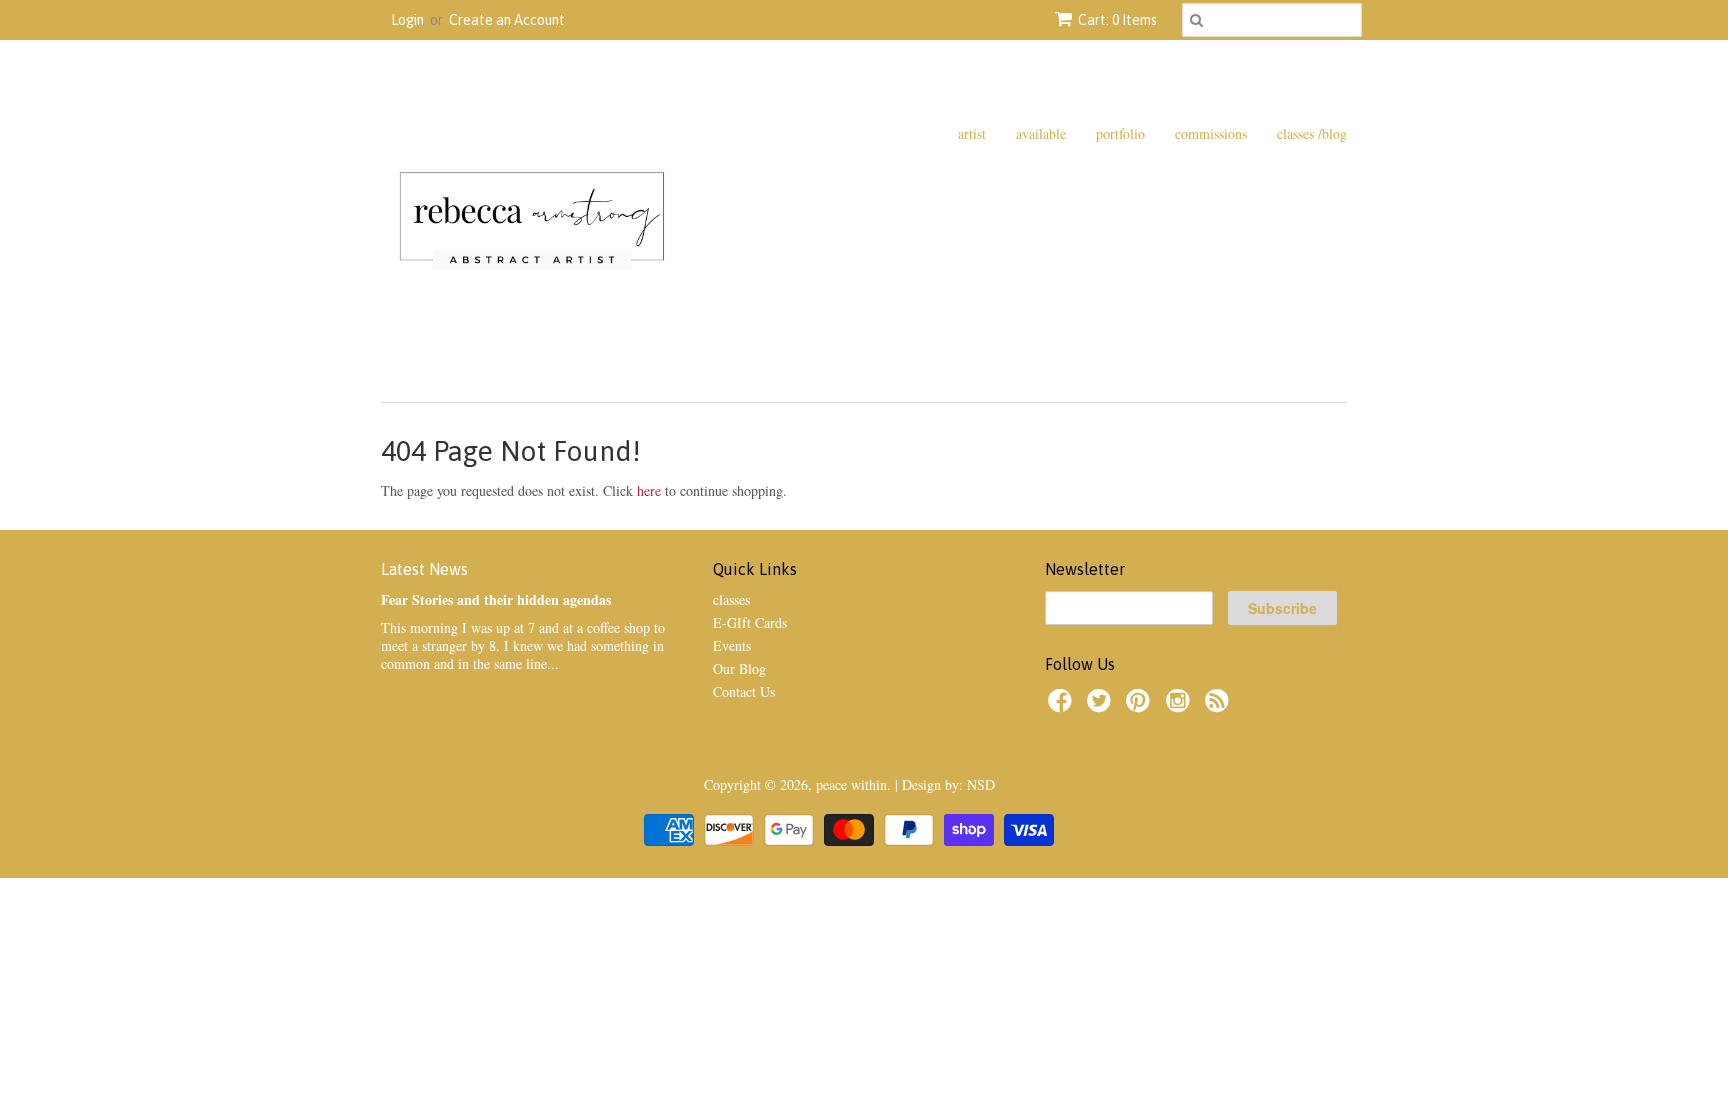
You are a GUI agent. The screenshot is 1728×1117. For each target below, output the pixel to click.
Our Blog (739, 668)
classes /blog (1312, 133)
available (1041, 133)
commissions (1211, 133)
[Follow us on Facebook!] (1063, 706)
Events (732, 645)
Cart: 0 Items (1117, 20)
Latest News (424, 569)
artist (972, 133)
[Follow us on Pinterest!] (1141, 706)
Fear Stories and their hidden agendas (496, 599)
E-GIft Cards (750, 622)
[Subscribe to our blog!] (1220, 706)
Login (407, 20)
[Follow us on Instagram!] (1181, 706)
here (649, 490)
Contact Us (744, 691)
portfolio (1120, 133)
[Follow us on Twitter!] (1102, 706)
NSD (981, 784)
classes (731, 599)
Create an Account (507, 20)
